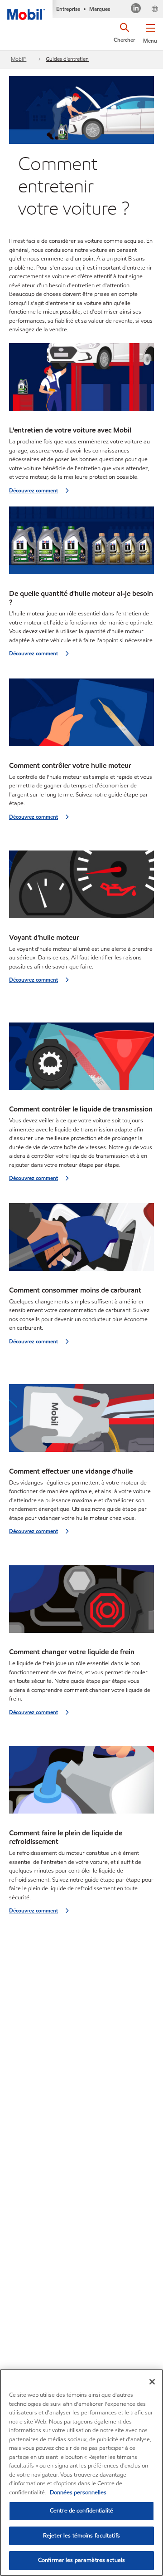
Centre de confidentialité (81, 2511)
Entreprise (68, 9)
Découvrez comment (34, 490)
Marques (100, 9)
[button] (150, 32)
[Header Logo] (26, 10)
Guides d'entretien (67, 59)
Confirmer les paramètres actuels (81, 2560)
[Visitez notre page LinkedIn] (136, 9)
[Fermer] (152, 2382)
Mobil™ (19, 59)
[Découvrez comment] (81, 380)
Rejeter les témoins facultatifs (81, 2536)
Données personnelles (78, 2492)
